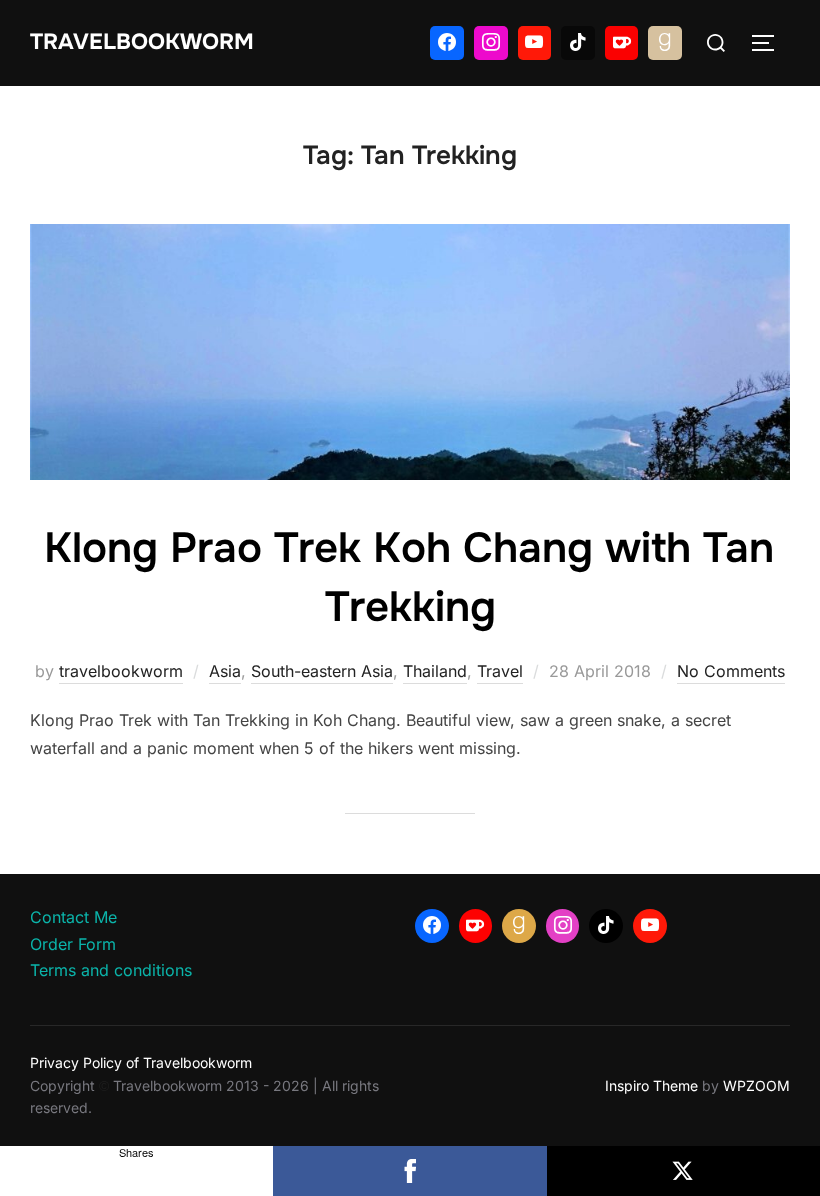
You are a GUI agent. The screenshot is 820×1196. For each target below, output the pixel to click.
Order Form (73, 944)
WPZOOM (756, 1085)
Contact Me (73, 917)
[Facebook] (447, 43)
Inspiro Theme (651, 1085)
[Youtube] (535, 43)
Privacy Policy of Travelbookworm (141, 1062)
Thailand (435, 671)
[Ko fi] (622, 43)
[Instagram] (491, 43)
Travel (500, 671)
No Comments (731, 671)
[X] (683, 1171)
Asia (225, 671)
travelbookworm (121, 671)
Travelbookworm (142, 42)
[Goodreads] (665, 43)
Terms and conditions (111, 970)
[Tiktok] (578, 43)
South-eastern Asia (322, 671)
